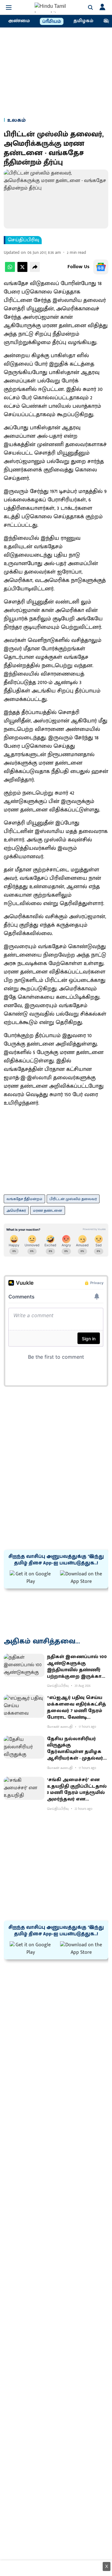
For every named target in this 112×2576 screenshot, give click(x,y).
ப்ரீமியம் (52, 22)
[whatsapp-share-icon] (10, 271)
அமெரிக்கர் (16, 1210)
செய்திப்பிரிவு (23, 240)
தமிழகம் (83, 21)
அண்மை (19, 21)
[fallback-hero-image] (24, 1665)
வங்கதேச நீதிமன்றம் (24, 1199)
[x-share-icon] (22, 271)
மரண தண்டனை (48, 1210)
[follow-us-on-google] (101, 267)
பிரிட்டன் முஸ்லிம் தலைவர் (73, 1199)
